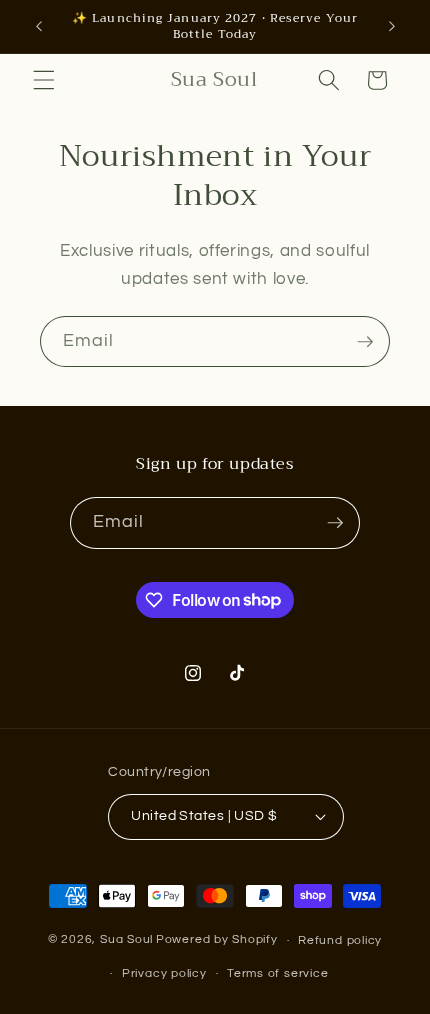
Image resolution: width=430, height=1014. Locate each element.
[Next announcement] (392, 27)
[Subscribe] (365, 342)
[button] (44, 80)
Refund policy (340, 940)
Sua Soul (126, 940)
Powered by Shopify (217, 940)
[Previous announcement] (39, 27)
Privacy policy (164, 973)
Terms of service (277, 973)
